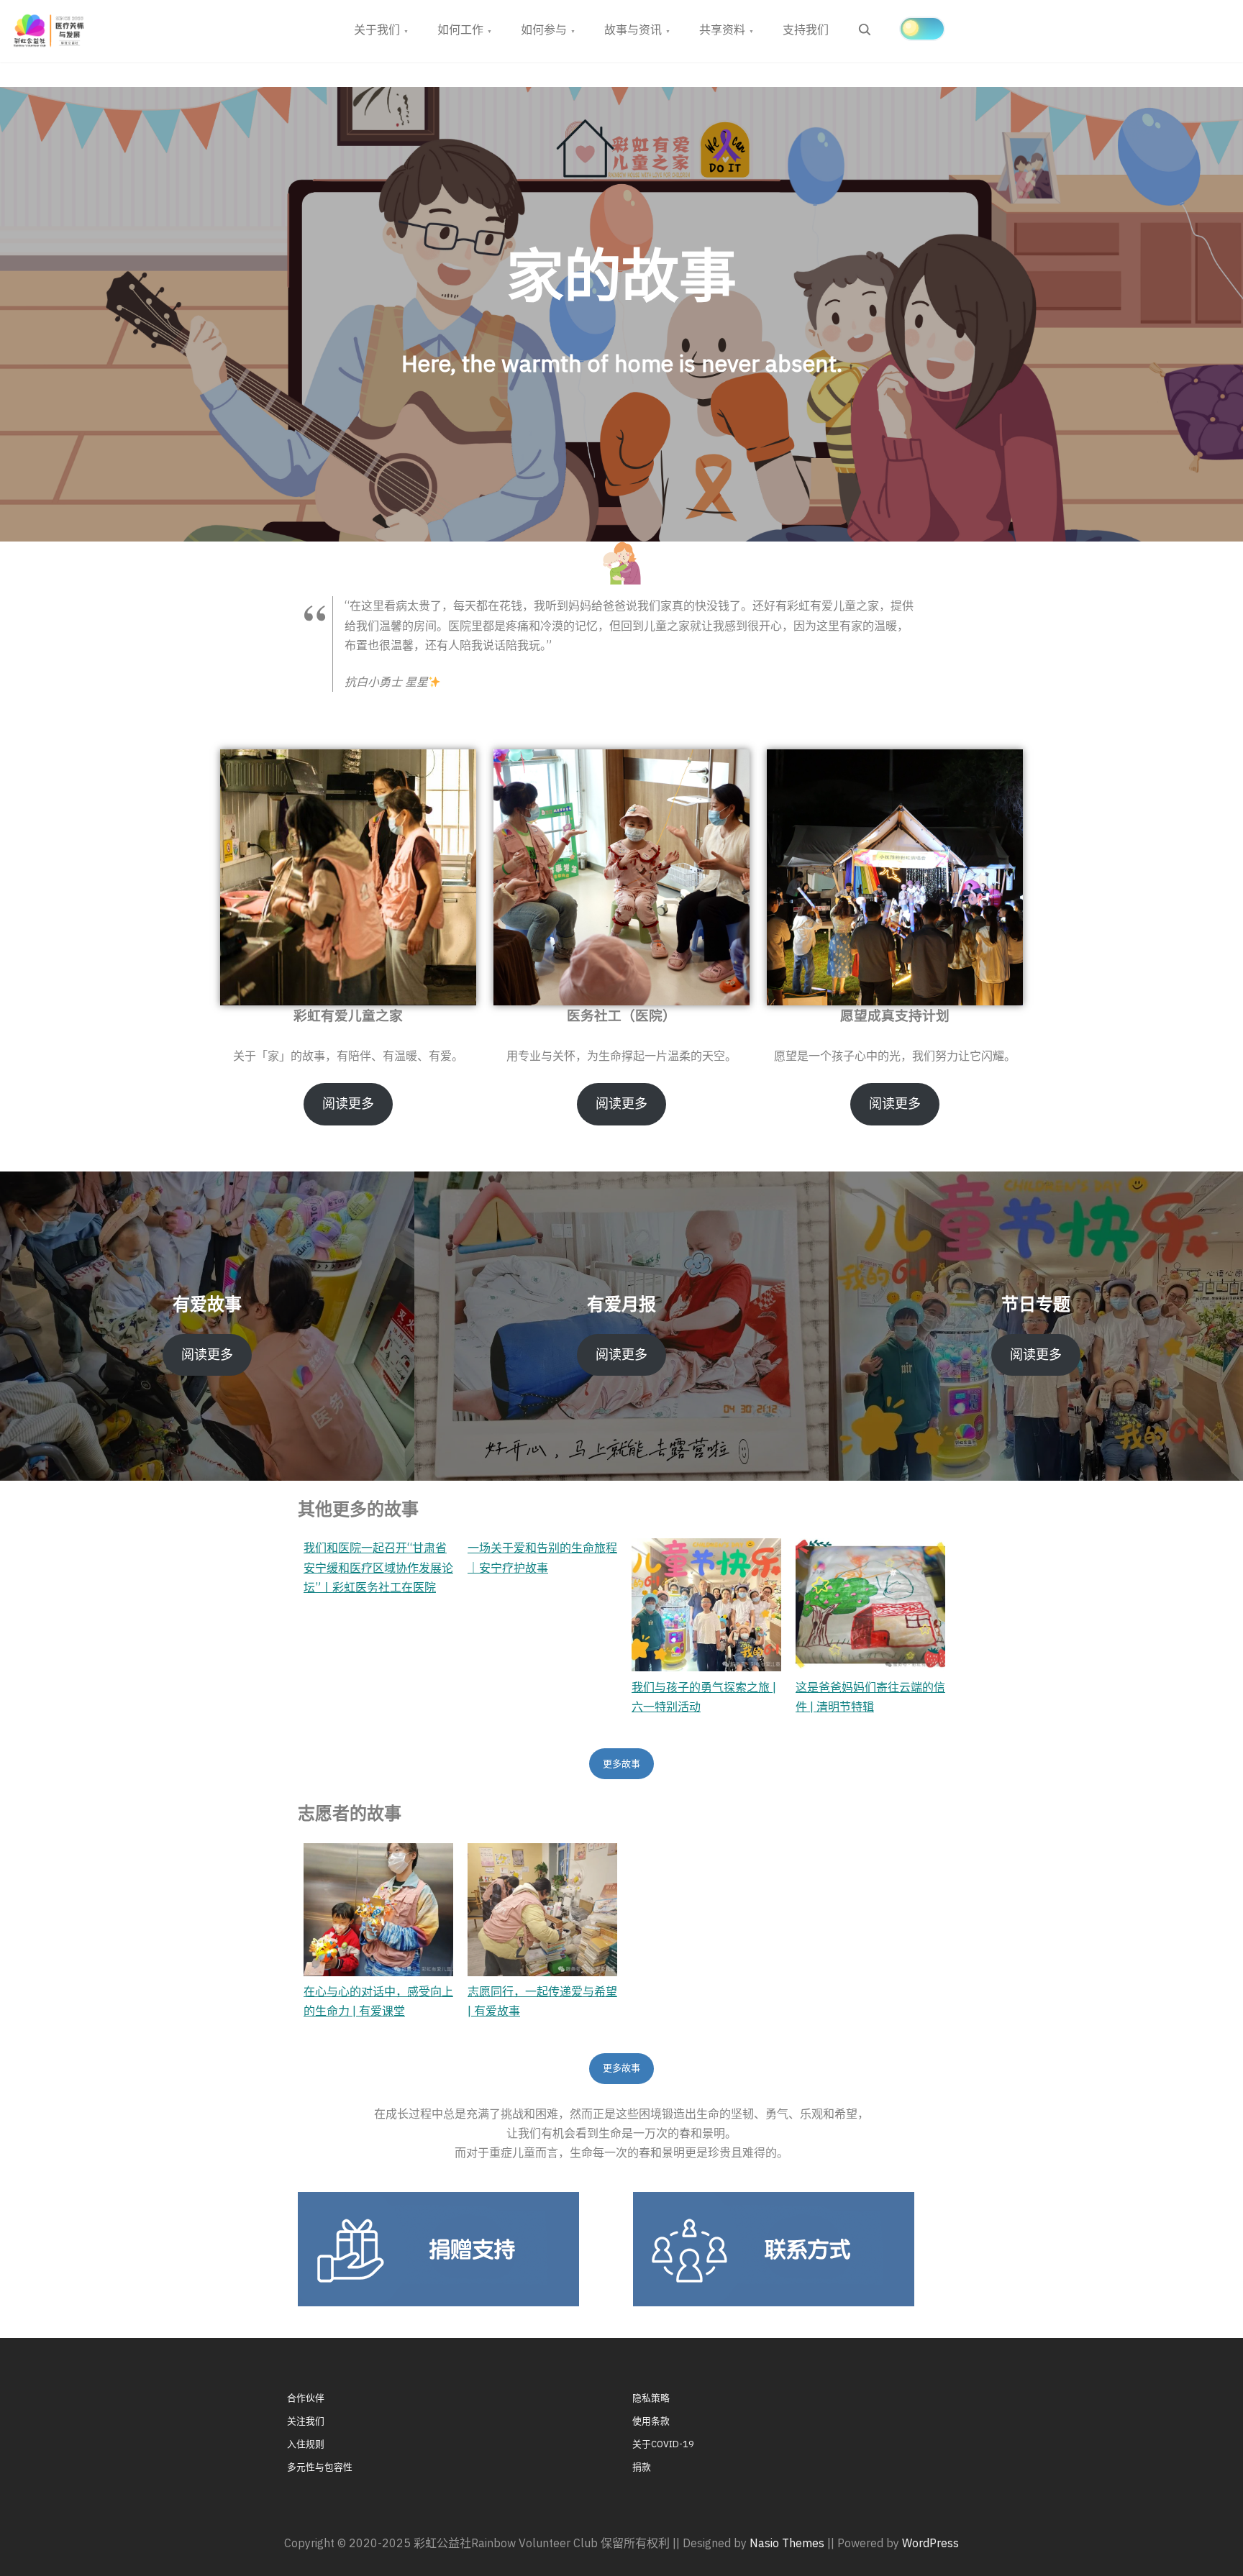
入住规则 (306, 2444)
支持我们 (806, 29)
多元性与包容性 (320, 2467)
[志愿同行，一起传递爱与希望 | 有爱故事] (542, 1910)
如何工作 (460, 29)
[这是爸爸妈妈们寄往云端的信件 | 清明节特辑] (870, 1605)
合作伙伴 (306, 2398)
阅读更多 (348, 1104)
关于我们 (377, 29)
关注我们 (306, 2421)
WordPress (930, 2543)
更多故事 (621, 1764)
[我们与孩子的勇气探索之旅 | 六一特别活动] (706, 1605)
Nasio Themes (788, 2543)
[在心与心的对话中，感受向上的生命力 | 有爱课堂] (378, 1910)
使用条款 (651, 2421)
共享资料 (722, 29)
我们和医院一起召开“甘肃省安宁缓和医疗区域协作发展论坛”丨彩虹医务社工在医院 (378, 1567)
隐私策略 (651, 2398)
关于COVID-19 (663, 2444)
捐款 (642, 2467)
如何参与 (544, 29)
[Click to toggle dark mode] (922, 29)
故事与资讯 (633, 29)
